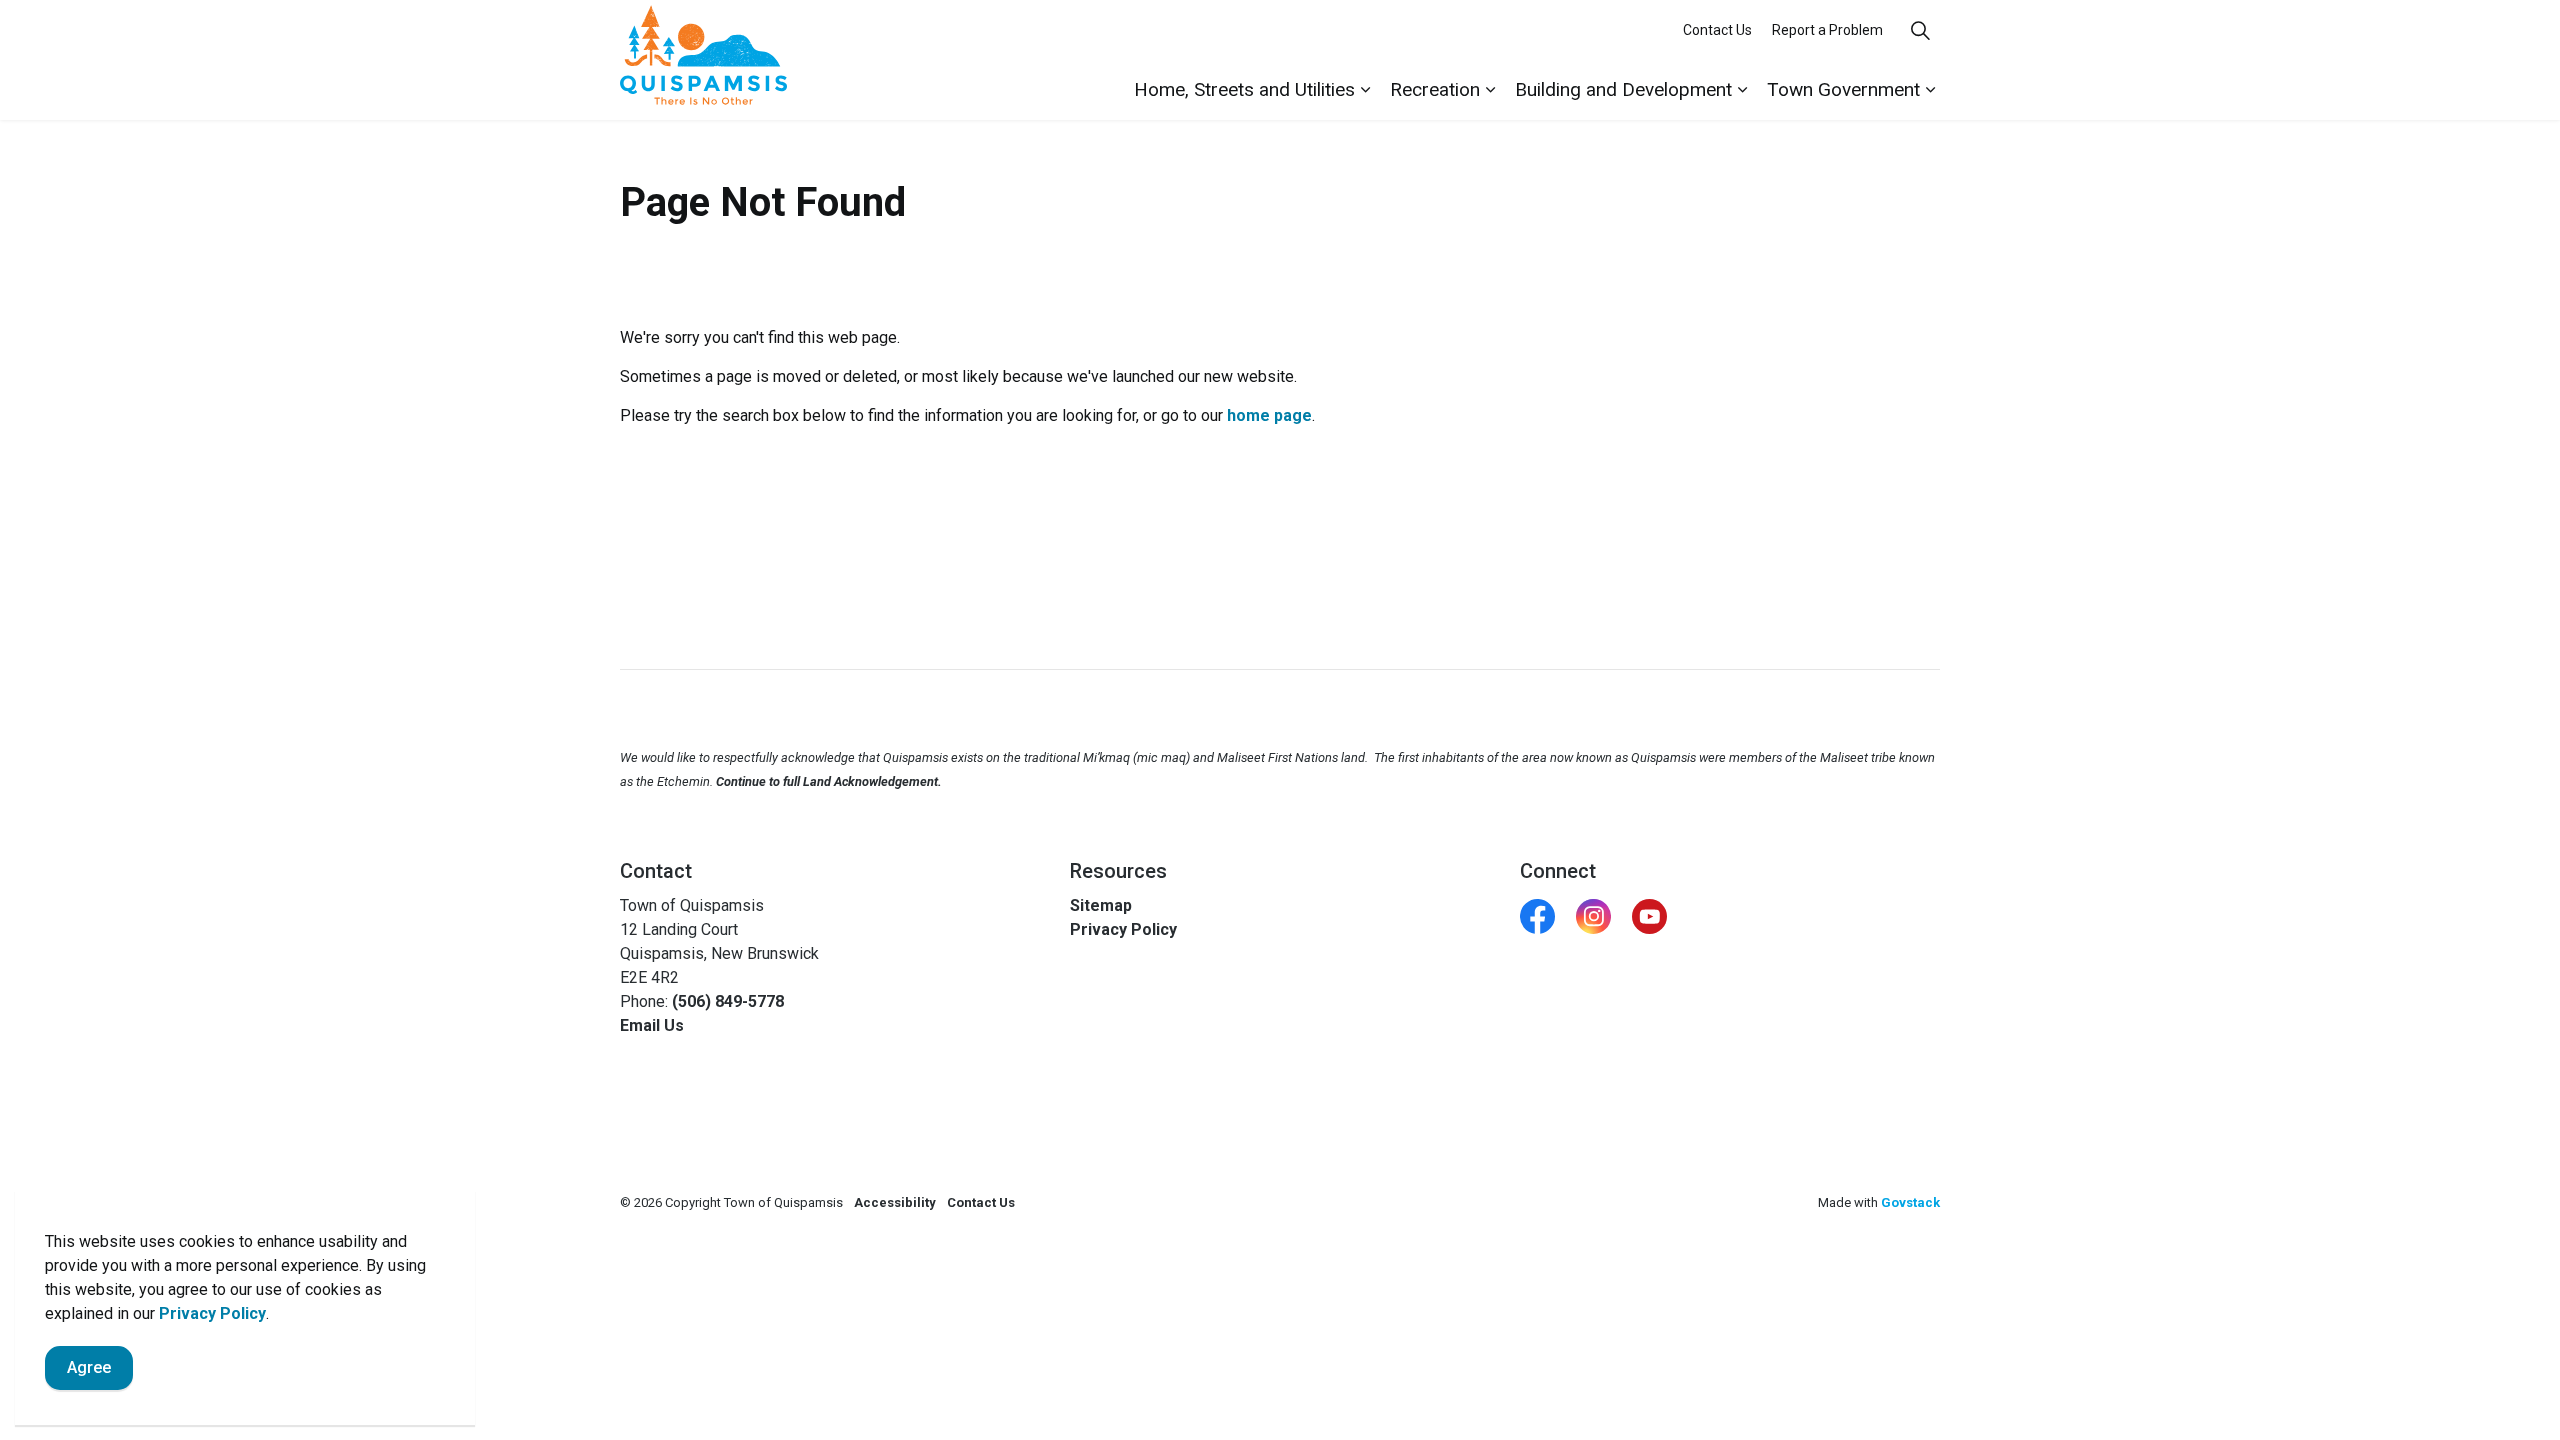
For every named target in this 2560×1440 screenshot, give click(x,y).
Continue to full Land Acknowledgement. (829, 781)
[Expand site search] (1920, 30)
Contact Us (1717, 30)
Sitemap (1101, 905)
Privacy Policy (212, 1313)
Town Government (1843, 89)
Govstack (1910, 1202)
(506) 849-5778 (728, 1001)
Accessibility (895, 1202)
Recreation (1435, 89)
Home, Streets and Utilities (1244, 89)
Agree (89, 1367)
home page (1269, 415)
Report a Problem (1827, 30)
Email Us (652, 1025)
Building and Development (1623, 89)
